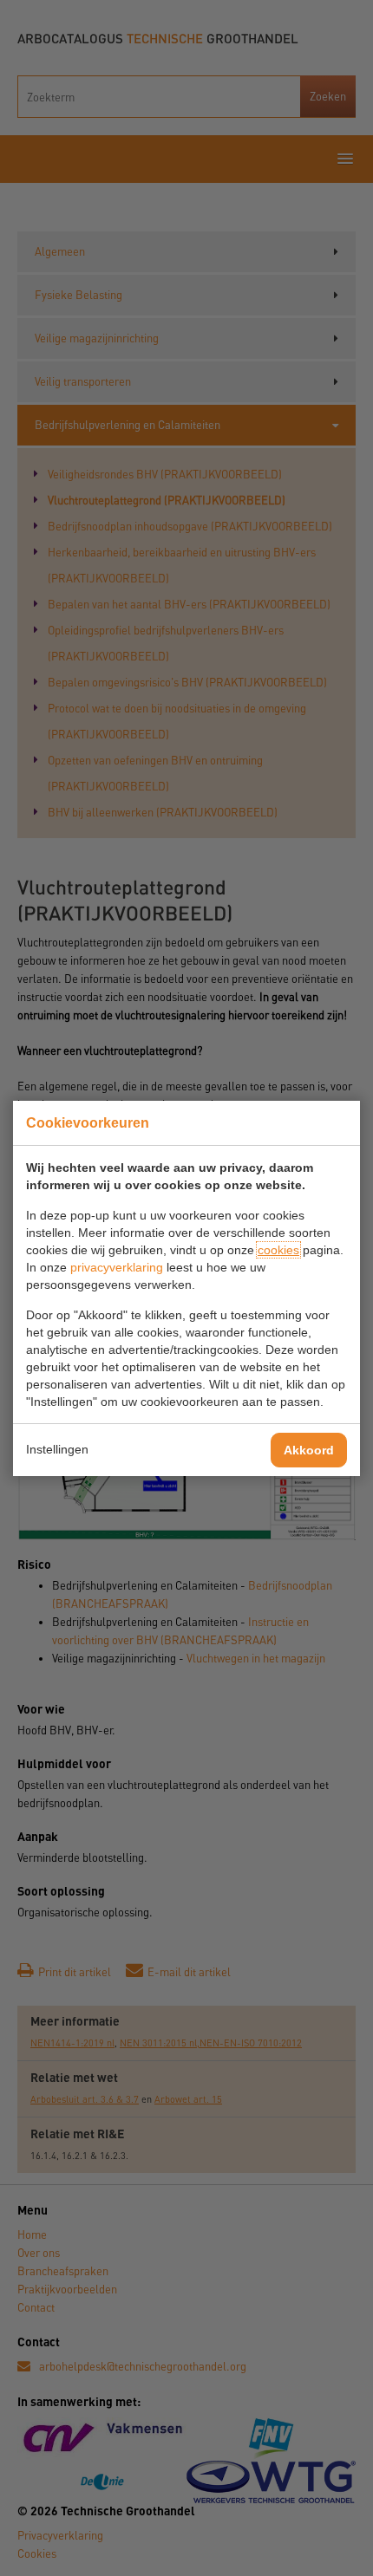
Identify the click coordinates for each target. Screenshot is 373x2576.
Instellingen (57, 1449)
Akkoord (309, 1450)
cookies (278, 1250)
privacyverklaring (117, 1267)
